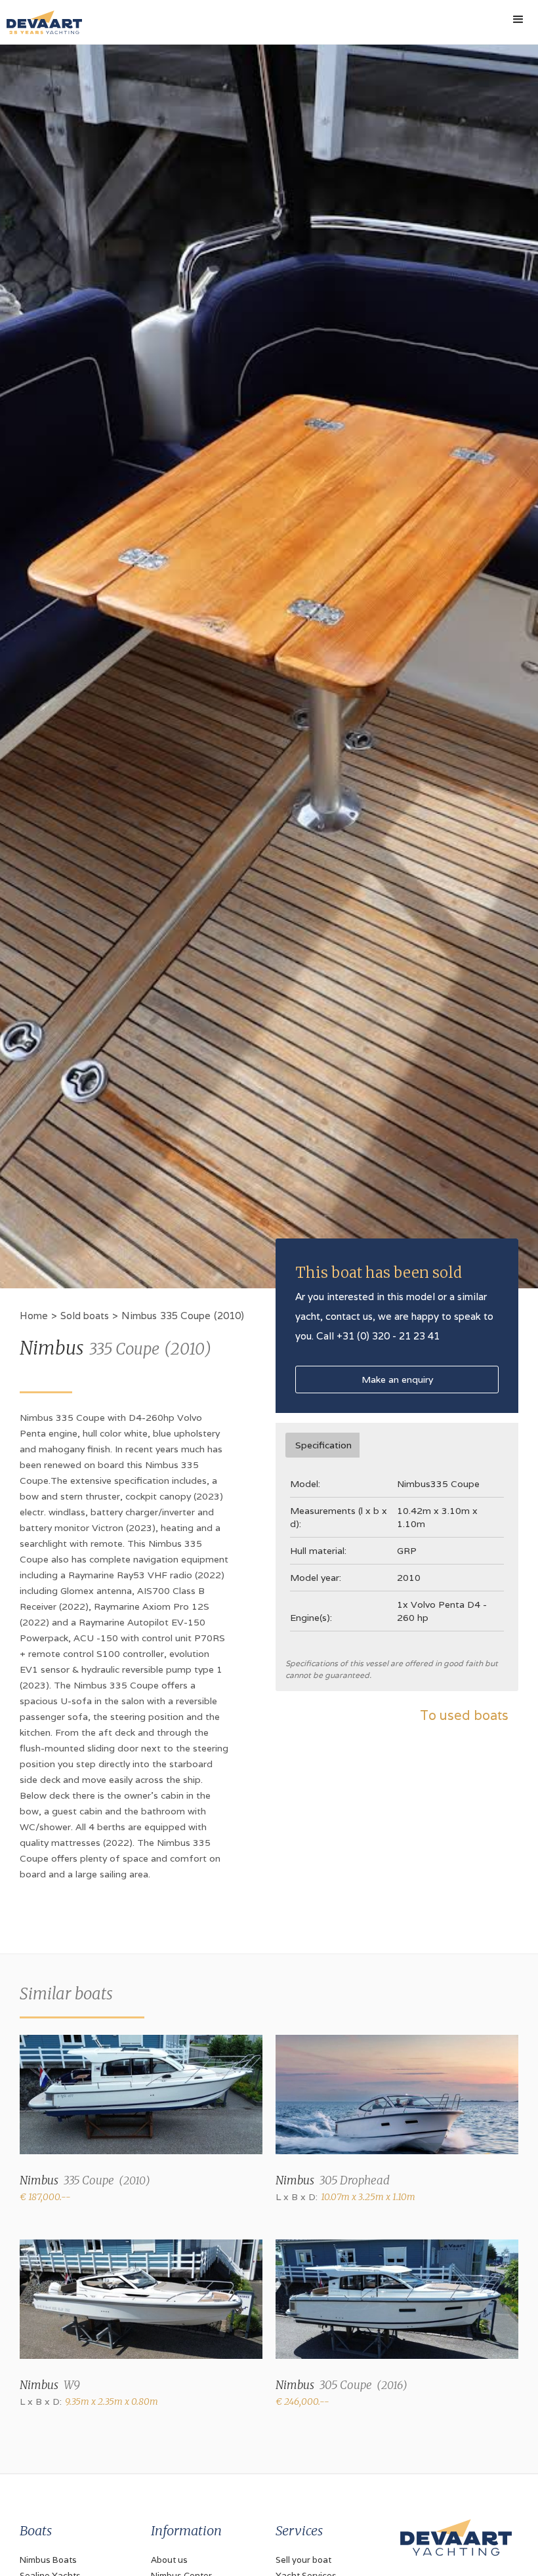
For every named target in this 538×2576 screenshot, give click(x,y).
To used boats (464, 1715)
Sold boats (85, 1316)
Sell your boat (303, 2560)
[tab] (322, 1445)
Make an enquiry (397, 1380)
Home (34, 1316)
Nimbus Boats (48, 2560)
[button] (518, 20)
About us (169, 2560)
